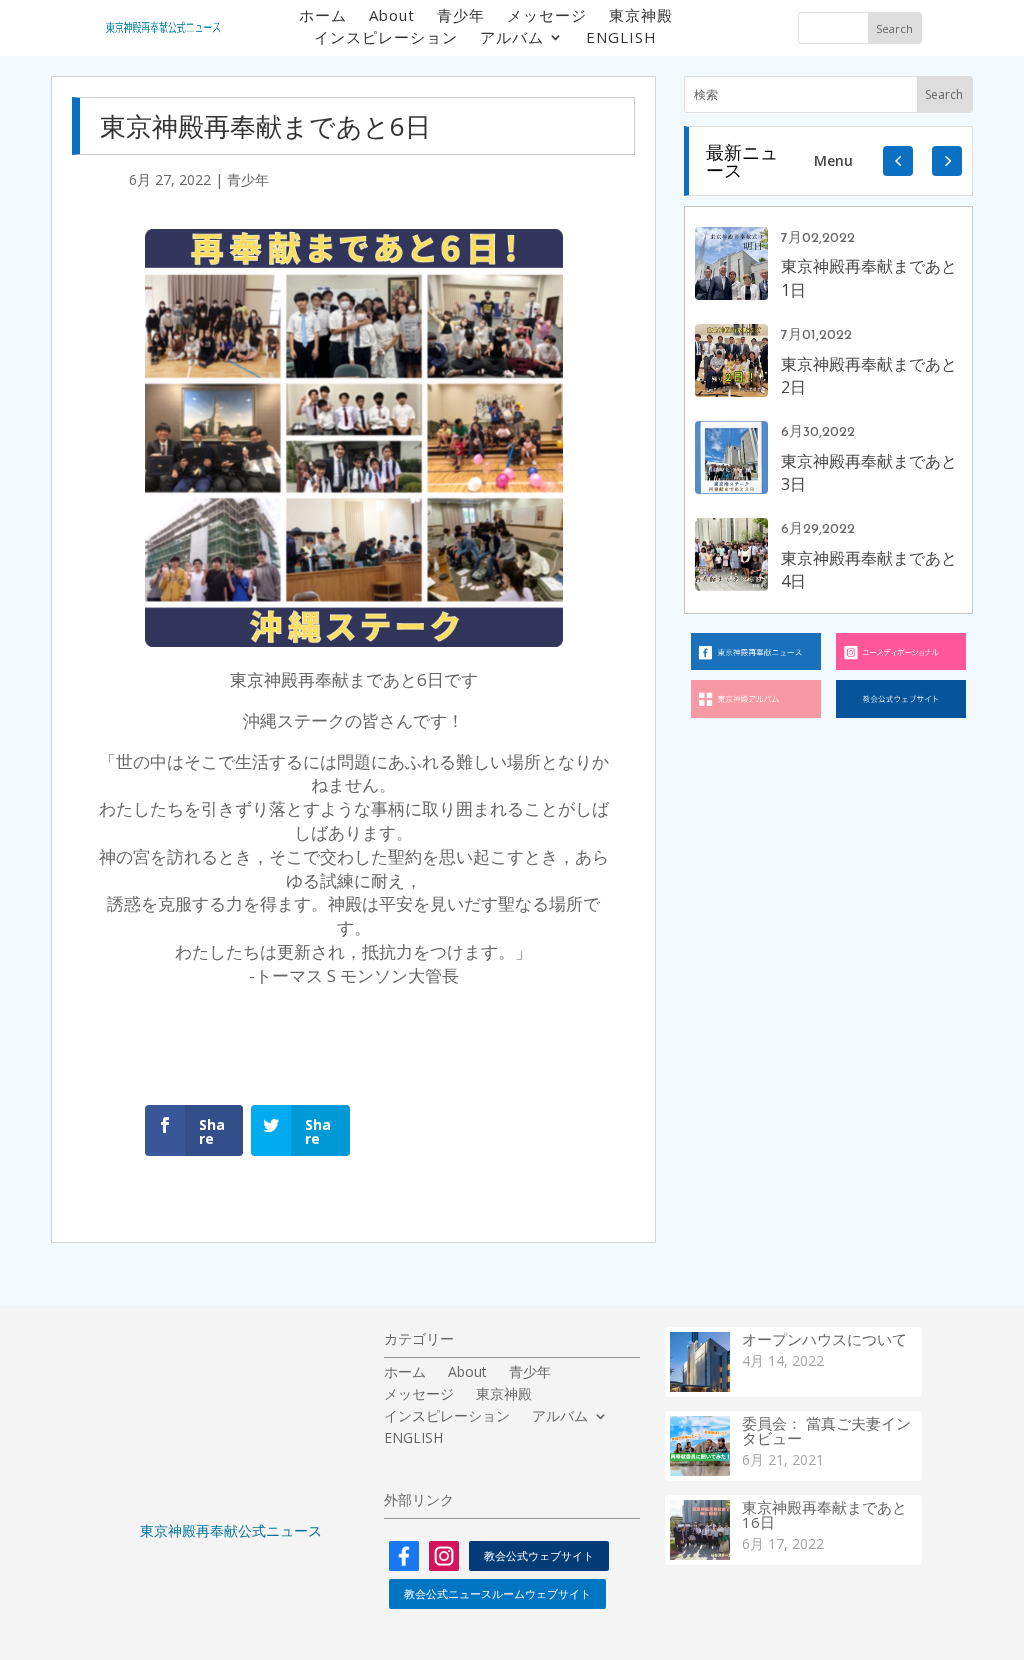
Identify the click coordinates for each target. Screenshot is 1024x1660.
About (392, 16)
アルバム (512, 38)
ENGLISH (621, 38)
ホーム (323, 16)
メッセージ (547, 16)
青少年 (461, 16)
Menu (833, 160)
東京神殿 (641, 16)
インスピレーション (386, 38)
